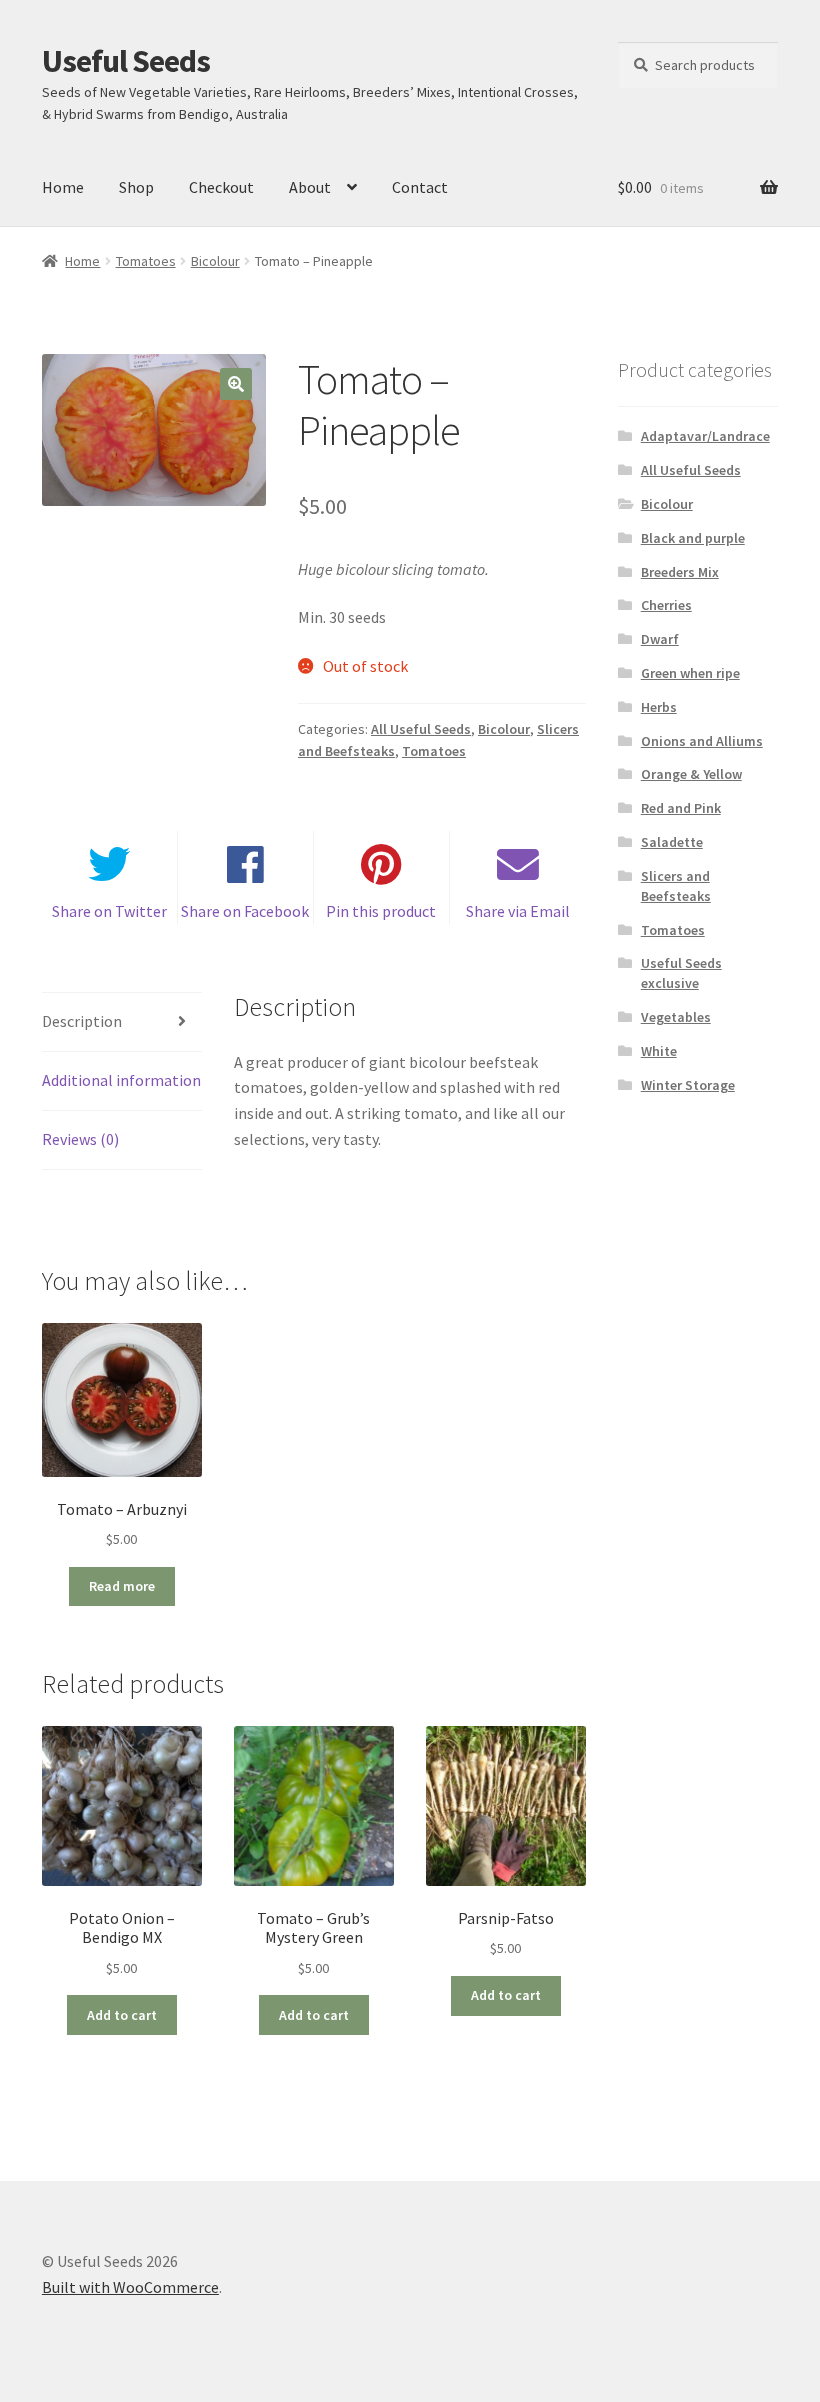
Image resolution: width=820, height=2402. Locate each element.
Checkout (221, 187)
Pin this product (381, 911)
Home (63, 187)
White (659, 1051)
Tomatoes (146, 261)
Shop (136, 187)
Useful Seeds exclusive (681, 973)
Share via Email (518, 911)
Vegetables (676, 1017)
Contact (420, 187)
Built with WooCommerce (130, 2287)
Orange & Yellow (691, 774)
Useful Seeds (126, 61)
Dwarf (660, 639)
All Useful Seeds (421, 729)
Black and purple (693, 538)
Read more (122, 1586)
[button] (236, 384)
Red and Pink (681, 808)
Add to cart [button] (122, 2015)
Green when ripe (690, 673)
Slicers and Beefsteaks (676, 886)
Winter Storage (688, 1085)
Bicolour (215, 261)
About (310, 187)
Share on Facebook (245, 911)
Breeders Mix (680, 572)
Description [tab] (82, 1021)
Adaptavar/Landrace (705, 436)
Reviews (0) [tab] (80, 1139)
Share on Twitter (109, 911)
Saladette (672, 842)
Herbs (659, 707)
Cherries (666, 605)
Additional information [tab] (121, 1080)
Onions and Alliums (702, 741)
